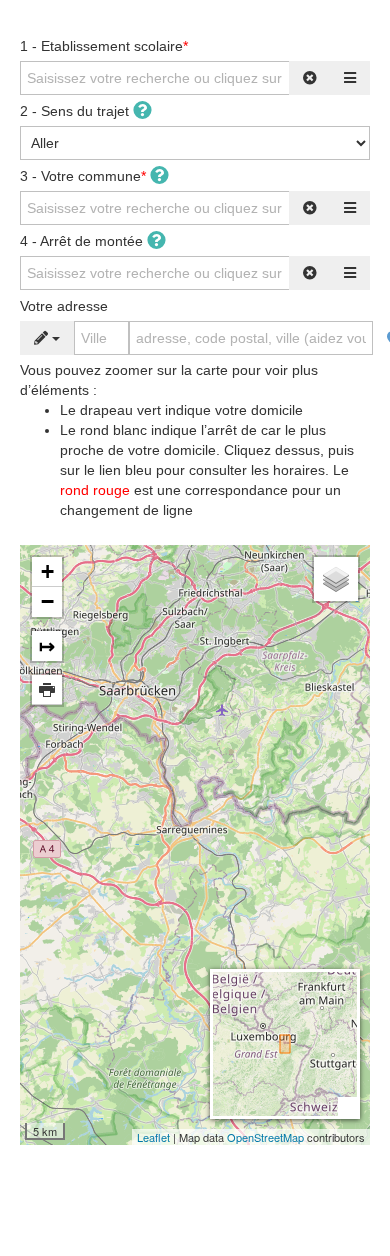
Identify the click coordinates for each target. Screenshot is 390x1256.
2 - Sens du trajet (76, 111)
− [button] (47, 601)
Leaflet (153, 1137)
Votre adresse (64, 306)
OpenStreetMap (265, 1137)
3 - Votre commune (83, 176)
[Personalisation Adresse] (47, 338)
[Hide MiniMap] (347, 1106)
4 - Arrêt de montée (83, 241)
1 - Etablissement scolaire (104, 46)
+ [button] (47, 571)
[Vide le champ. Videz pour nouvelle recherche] (310, 78)
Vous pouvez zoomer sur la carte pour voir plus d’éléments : (187, 440)
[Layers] (336, 579)
